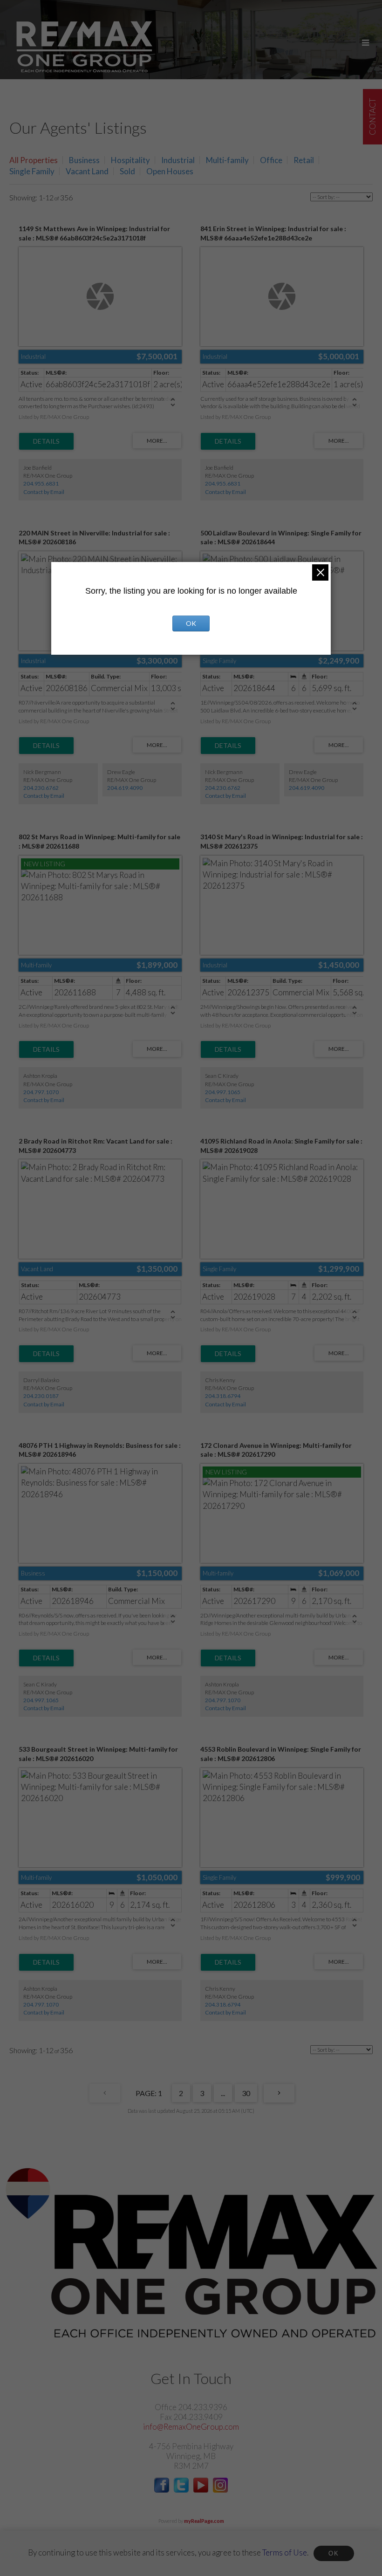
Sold (127, 171)
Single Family (32, 171)
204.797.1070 (41, 1092)
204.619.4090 (125, 788)
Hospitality (130, 160)
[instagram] (220, 2490)
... (223, 2093)
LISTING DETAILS (46, 441)
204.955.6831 (41, 483)
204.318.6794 (223, 1396)
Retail (304, 160)
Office (271, 160)
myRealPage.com (204, 2521)
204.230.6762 (41, 788)
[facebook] (162, 2490)
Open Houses (170, 171)
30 (246, 2093)
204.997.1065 (223, 1092)
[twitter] (181, 2490)
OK (334, 2553)
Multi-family (227, 160)
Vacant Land (87, 171)
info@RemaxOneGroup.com (191, 2427)
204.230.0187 (41, 1396)
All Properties (34, 160)
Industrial (178, 160)
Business (84, 160)
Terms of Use (285, 2552)
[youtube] (201, 2490)
